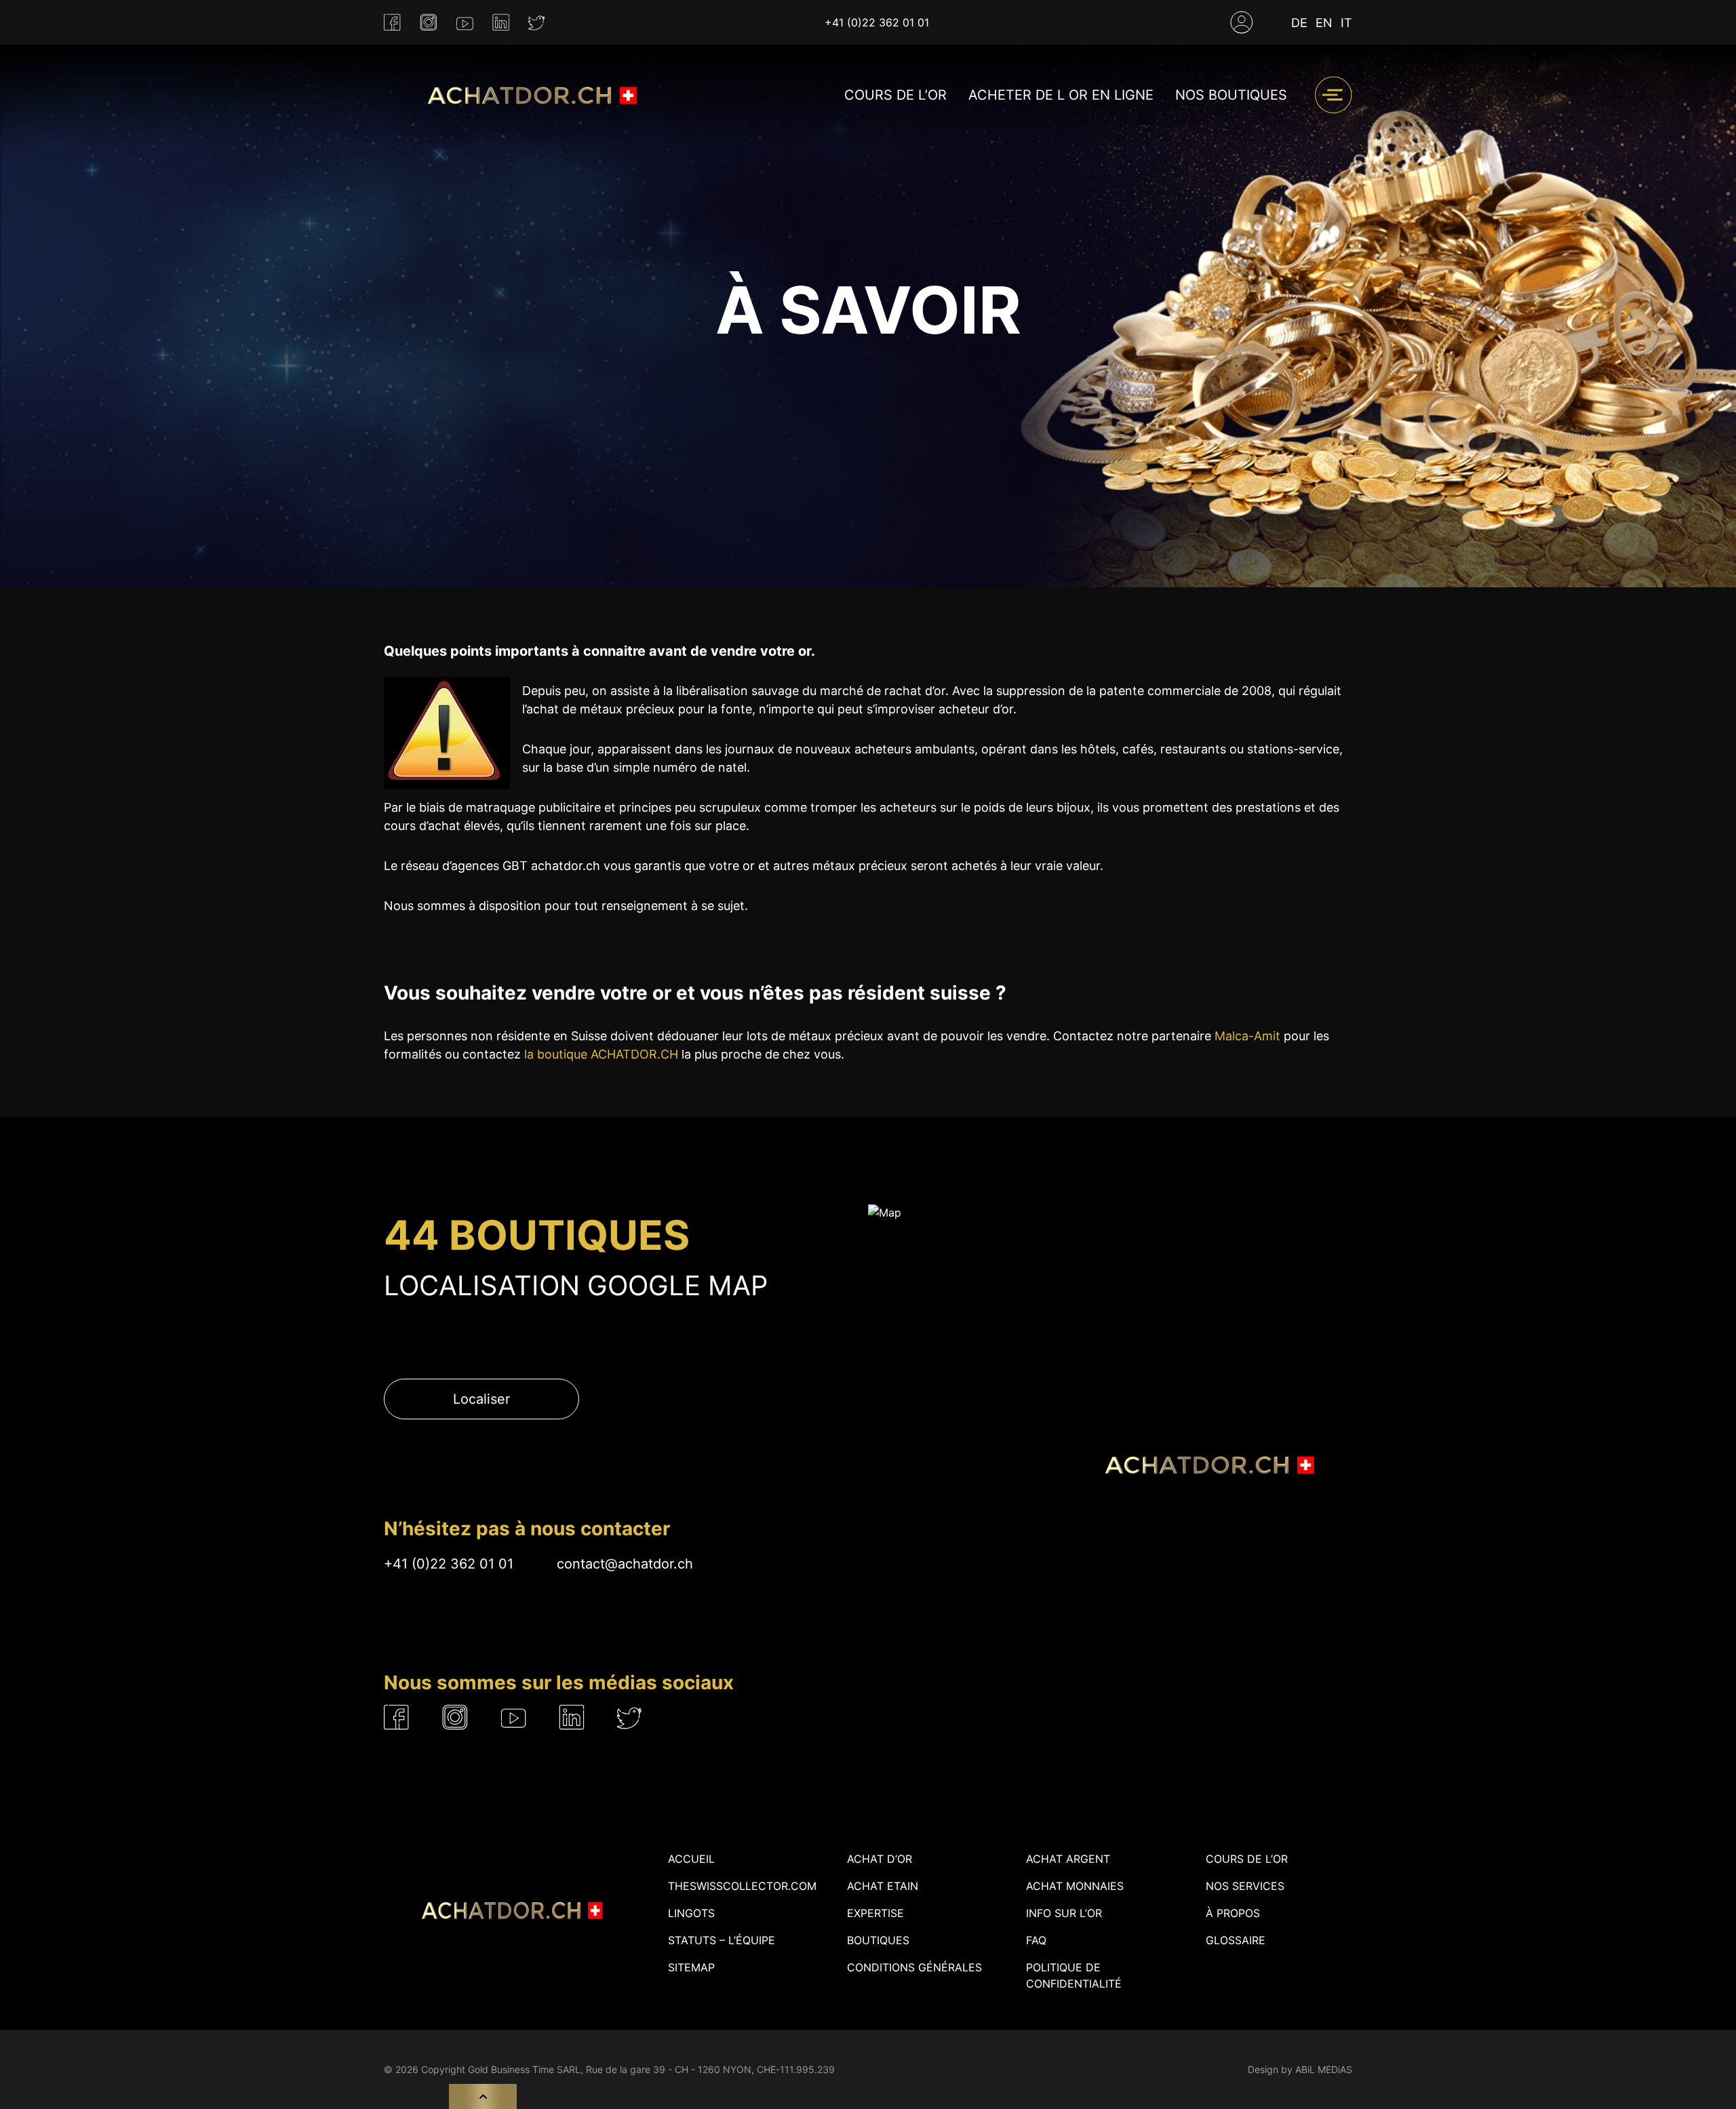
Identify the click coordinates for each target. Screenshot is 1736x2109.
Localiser (481, 1399)
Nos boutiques (1231, 95)
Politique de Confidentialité (1074, 1975)
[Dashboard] (1242, 22)
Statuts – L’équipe (722, 1940)
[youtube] (465, 22)
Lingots (691, 1913)
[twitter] (537, 23)
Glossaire (1236, 1940)
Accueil (691, 1859)
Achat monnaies (1075, 1886)
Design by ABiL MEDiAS (1300, 2069)
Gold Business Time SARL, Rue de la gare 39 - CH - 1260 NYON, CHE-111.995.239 (651, 2069)
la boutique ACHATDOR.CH (601, 1054)
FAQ (1036, 1940)
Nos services (1245, 1886)
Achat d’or (880, 1859)
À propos (1233, 1913)
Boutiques (878, 1940)
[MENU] (1333, 95)
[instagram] (429, 23)
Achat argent (1068, 1859)
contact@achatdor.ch (625, 1564)
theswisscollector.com (742, 1886)
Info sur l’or (1064, 1913)
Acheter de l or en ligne (1061, 95)
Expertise (875, 1913)
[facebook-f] (392, 23)
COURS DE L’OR (895, 95)
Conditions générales (914, 1967)
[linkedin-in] (501, 23)
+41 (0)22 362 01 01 (877, 22)
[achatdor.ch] (529, 95)
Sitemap (691, 1967)
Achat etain (883, 1886)
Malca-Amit (1247, 1036)
